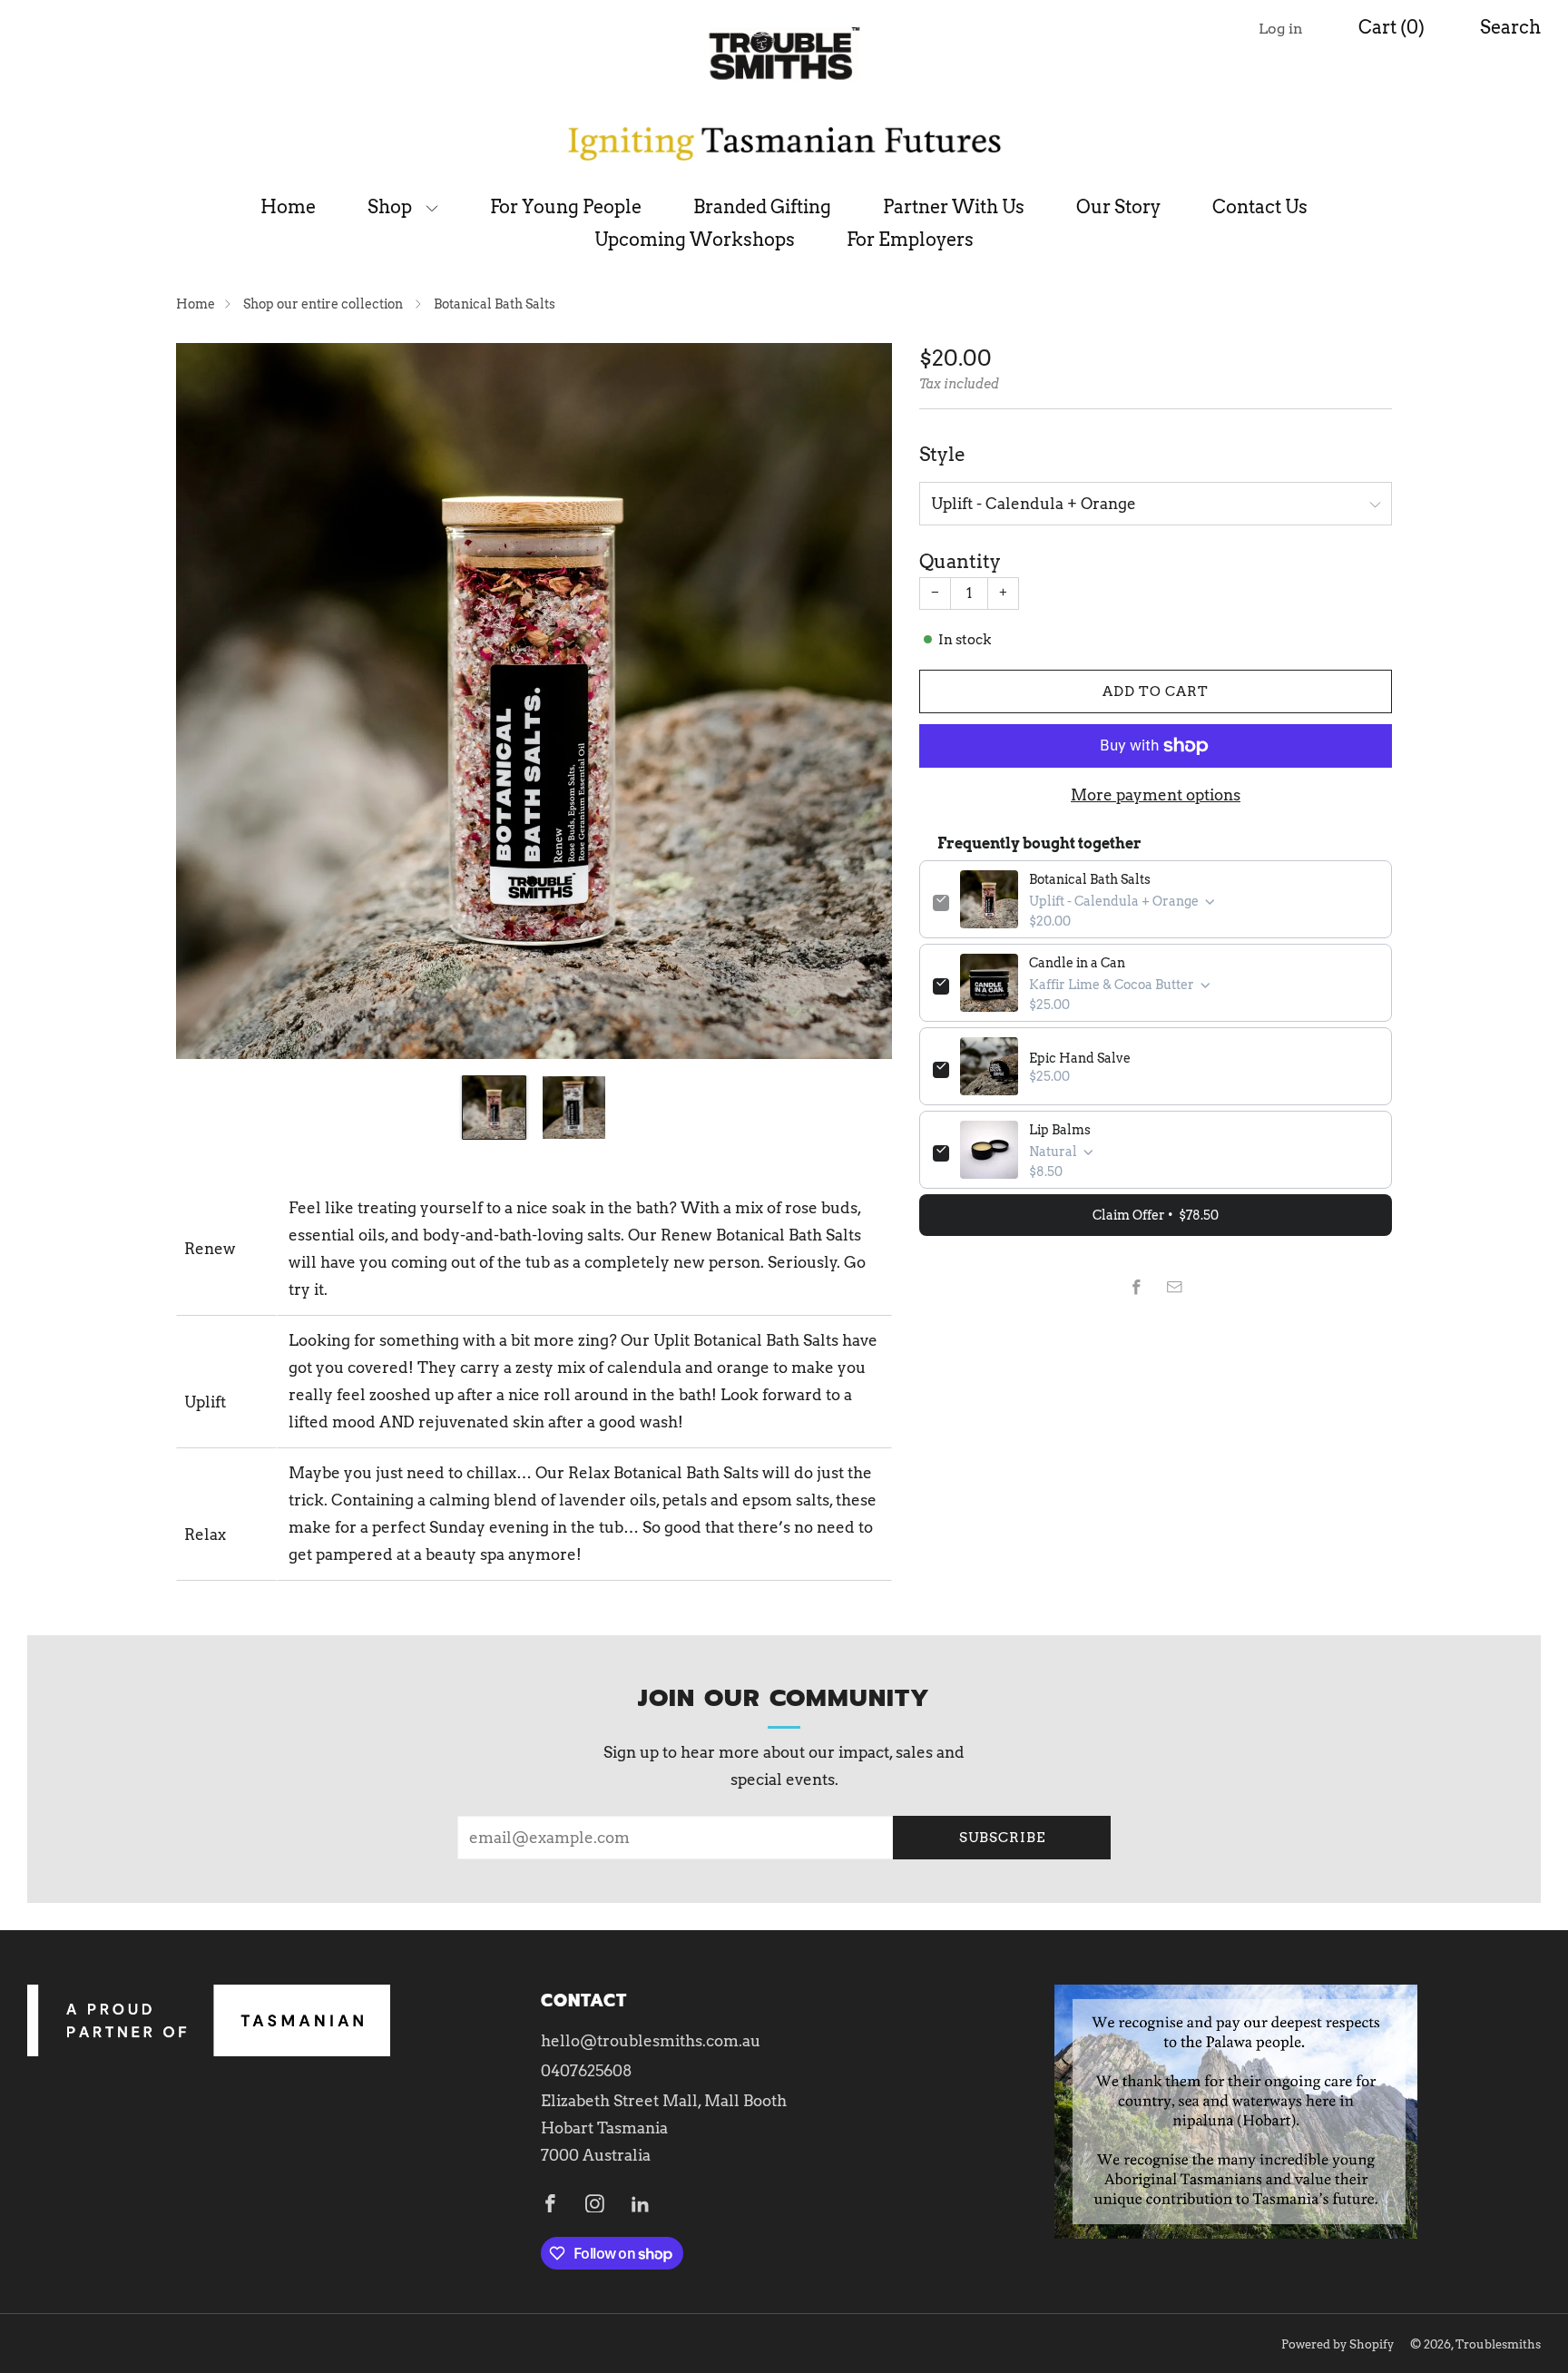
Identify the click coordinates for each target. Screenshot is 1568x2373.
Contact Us (1260, 207)
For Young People (566, 207)
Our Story (1118, 207)
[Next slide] (857, 701)
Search (1510, 27)
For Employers (910, 240)
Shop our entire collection (324, 304)
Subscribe (1002, 1838)
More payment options (1156, 795)
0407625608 (587, 2071)
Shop (390, 207)
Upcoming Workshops (695, 240)
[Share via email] (1175, 1287)
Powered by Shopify (1338, 2344)
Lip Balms (1060, 1130)
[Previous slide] (211, 701)
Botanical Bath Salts (1090, 879)
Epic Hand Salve (1080, 1058)
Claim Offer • (1156, 1215)
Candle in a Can (1077, 963)
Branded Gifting (762, 207)
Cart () (1392, 27)
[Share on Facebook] (1137, 1287)
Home (288, 207)
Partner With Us (954, 207)
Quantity (960, 561)
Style (942, 454)
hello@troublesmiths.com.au (651, 2041)
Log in (1281, 29)
